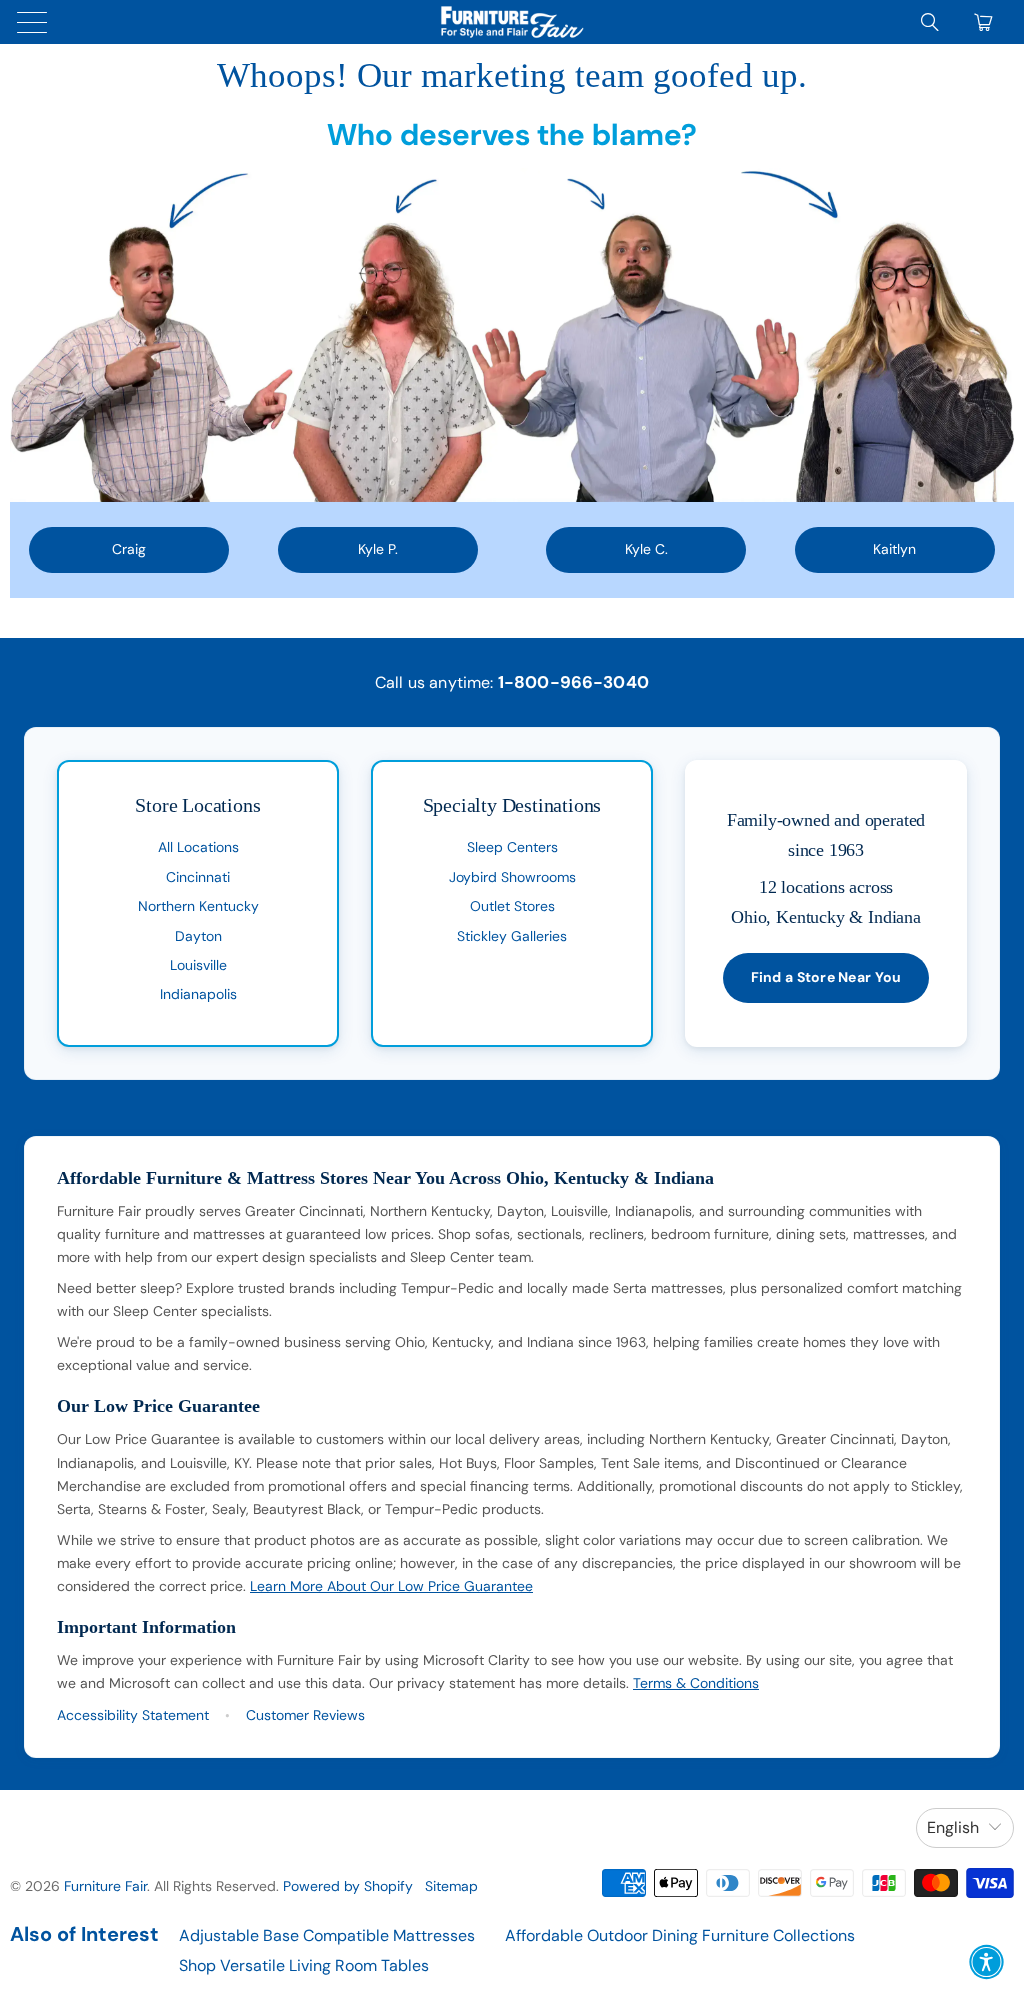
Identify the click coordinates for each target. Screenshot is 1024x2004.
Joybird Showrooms (512, 877)
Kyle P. (378, 549)
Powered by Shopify (348, 1886)
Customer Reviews (305, 1715)
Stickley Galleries (512, 936)
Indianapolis (198, 994)
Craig (129, 549)
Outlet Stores (512, 906)
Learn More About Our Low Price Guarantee (391, 1586)
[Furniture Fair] (512, 22)
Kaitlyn (894, 549)
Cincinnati (198, 877)
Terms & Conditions (696, 1683)
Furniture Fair (105, 1886)
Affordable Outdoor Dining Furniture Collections (680, 1935)
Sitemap (451, 1886)
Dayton (198, 936)
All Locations (198, 847)
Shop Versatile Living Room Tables (304, 1965)
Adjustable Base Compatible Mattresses (327, 1935)
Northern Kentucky (198, 906)
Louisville (198, 965)
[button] (986, 1962)
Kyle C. (646, 549)
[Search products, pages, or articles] (930, 22)
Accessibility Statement (133, 1715)
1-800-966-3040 (573, 682)
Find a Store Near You (826, 977)
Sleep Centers (512, 847)
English (953, 1827)
